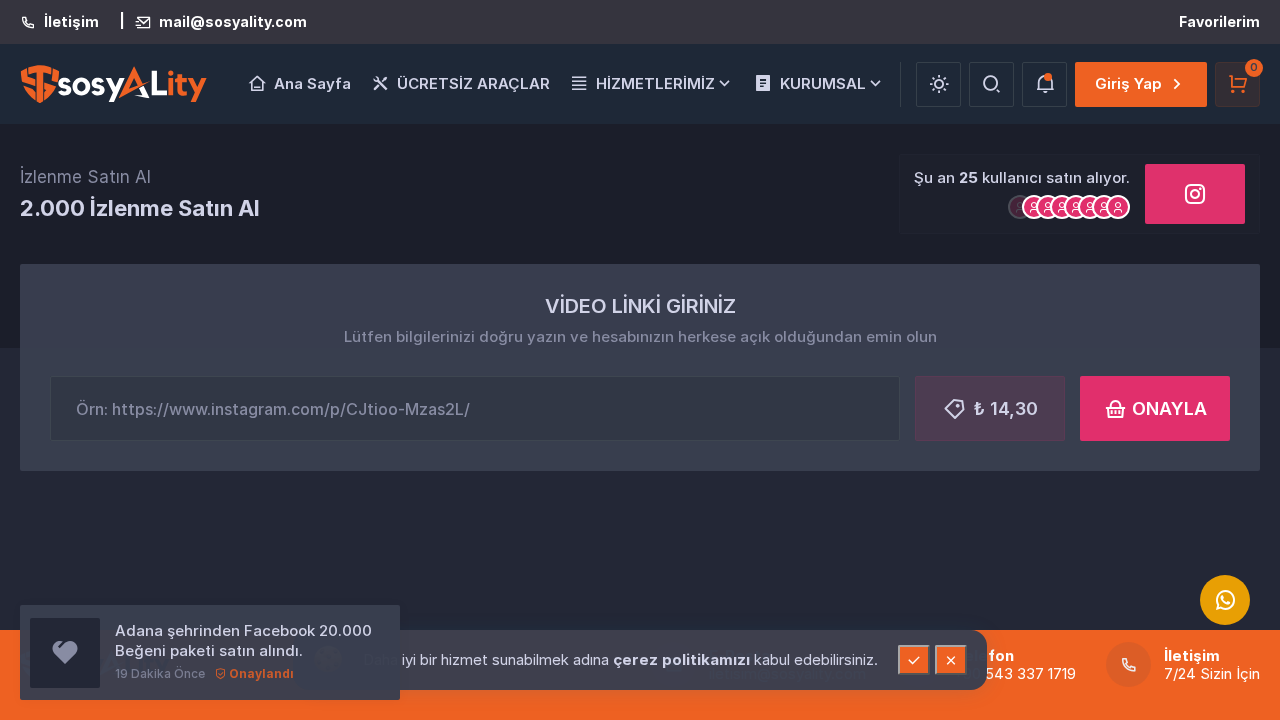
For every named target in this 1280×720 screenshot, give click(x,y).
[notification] (1044, 84)
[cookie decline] (951, 660)
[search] (991, 84)
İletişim (71, 22)
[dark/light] (938, 84)
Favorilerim (1219, 21)
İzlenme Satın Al (85, 177)
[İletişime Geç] (1225, 600)
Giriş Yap (1128, 83)
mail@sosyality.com (233, 22)
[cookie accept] (914, 660)
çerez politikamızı (683, 659)
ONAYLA (1169, 408)
